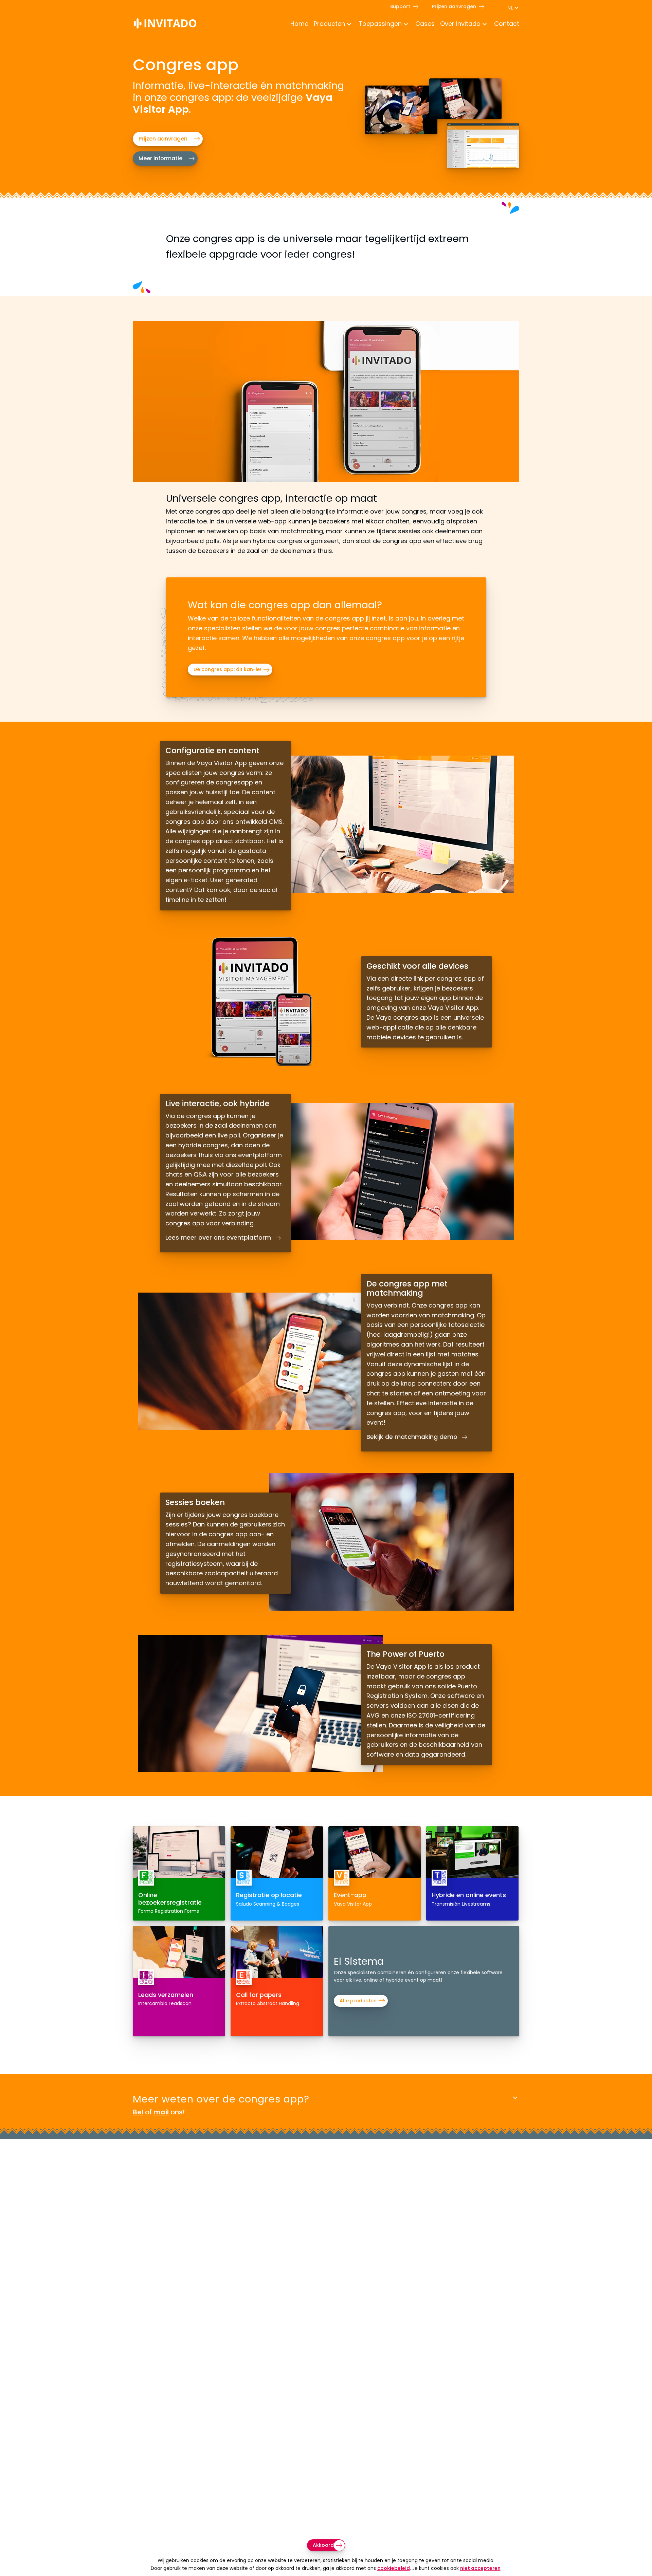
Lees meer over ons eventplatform (219, 1238)
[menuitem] (297, 24)
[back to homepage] (165, 25)
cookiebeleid (394, 2568)
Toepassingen (380, 24)
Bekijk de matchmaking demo (413, 1437)
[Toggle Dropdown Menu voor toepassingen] (406, 25)
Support (400, 6)
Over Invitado (460, 24)
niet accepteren (480, 2568)
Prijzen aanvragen (454, 6)
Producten (329, 24)
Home (299, 24)
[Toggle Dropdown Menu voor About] (485, 25)
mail (161, 2112)
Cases (425, 24)
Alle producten (358, 2001)
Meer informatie (160, 158)
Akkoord (323, 2545)
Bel (138, 2112)
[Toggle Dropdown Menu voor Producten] (349, 25)
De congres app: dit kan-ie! (227, 669)
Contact (507, 24)
